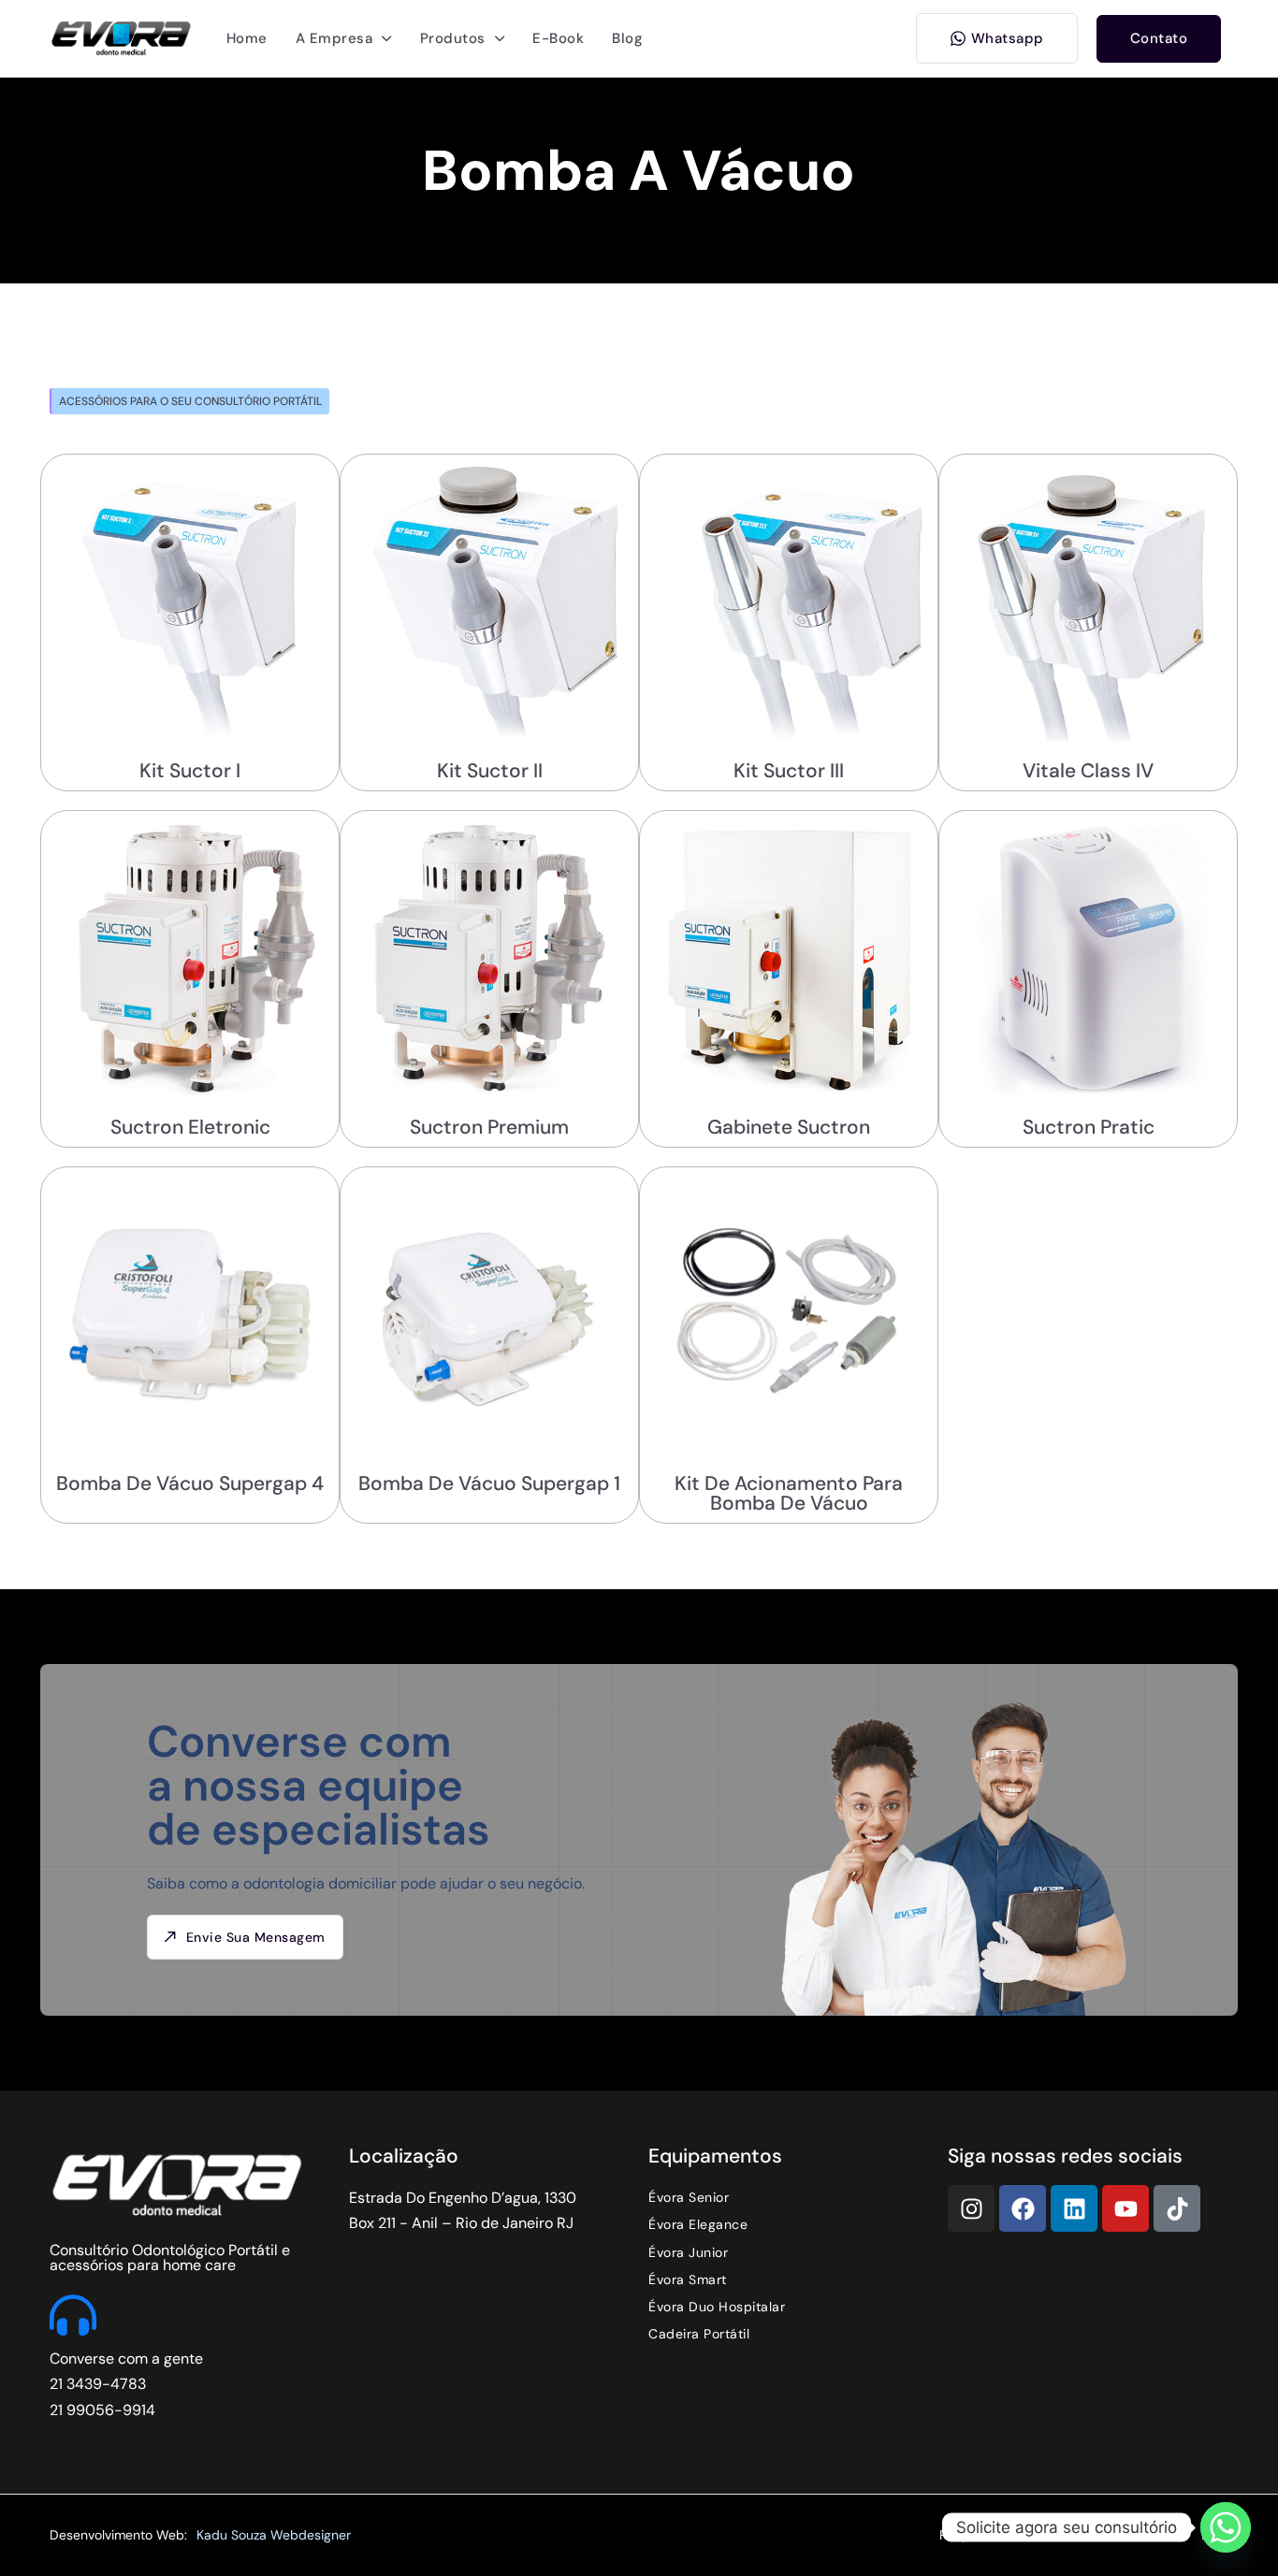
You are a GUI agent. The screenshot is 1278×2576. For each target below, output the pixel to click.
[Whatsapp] (1226, 2527)
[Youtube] (1126, 2208)
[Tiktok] (1177, 2208)
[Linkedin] (1074, 2208)
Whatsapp (1008, 38)
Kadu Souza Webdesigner (274, 2535)
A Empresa (334, 38)
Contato (1159, 38)
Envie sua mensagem (256, 1937)
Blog (627, 38)
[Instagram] (971, 2208)
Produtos (453, 38)
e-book (558, 38)
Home (247, 38)
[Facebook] (1023, 2208)
